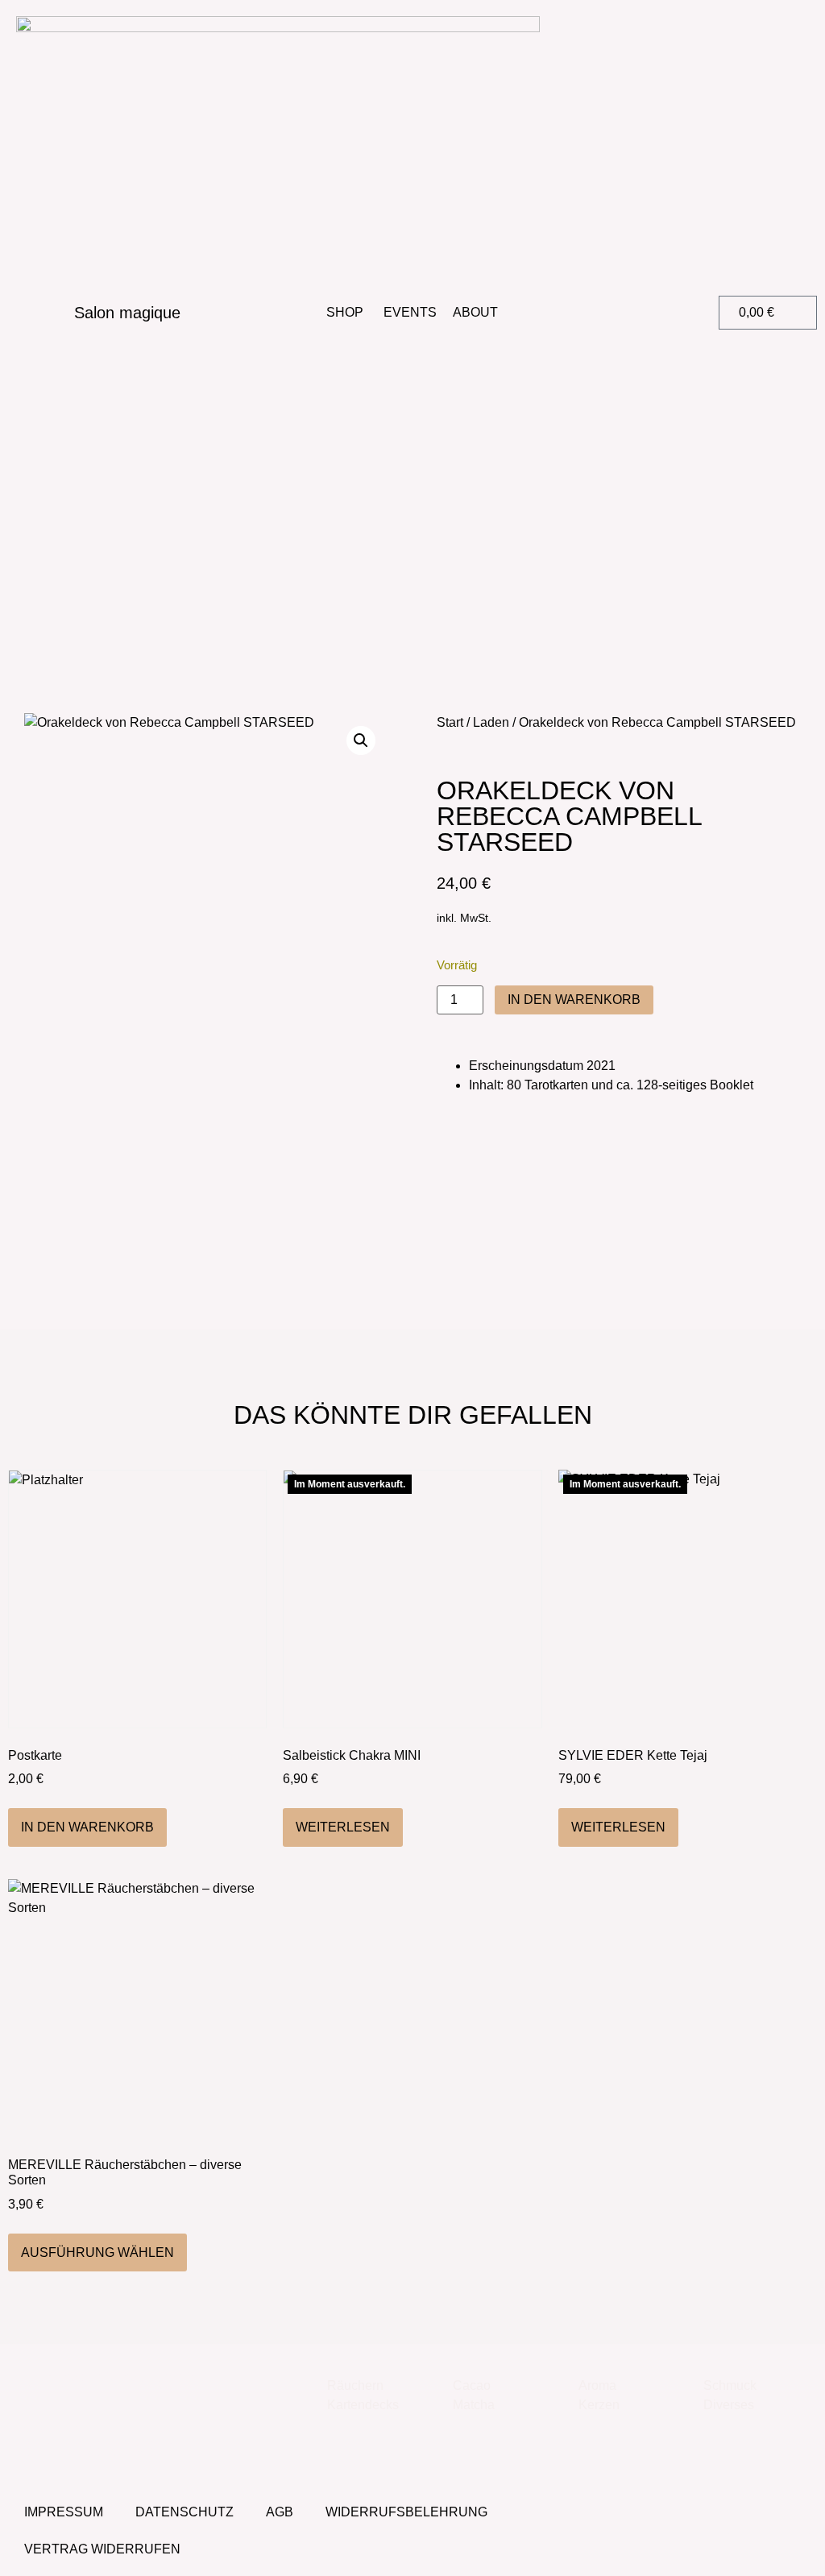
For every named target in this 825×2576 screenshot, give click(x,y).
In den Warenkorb (574, 1000)
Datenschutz (184, 2512)
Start (450, 722)
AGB (280, 2512)
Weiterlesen (343, 1827)
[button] (607, 313)
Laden (491, 722)
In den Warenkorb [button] (87, 1827)
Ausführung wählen (97, 2252)
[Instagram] (747, 2514)
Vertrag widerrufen (102, 2549)
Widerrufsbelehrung (406, 2512)
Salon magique (127, 313)
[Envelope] (791, 2514)
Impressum (64, 2512)
